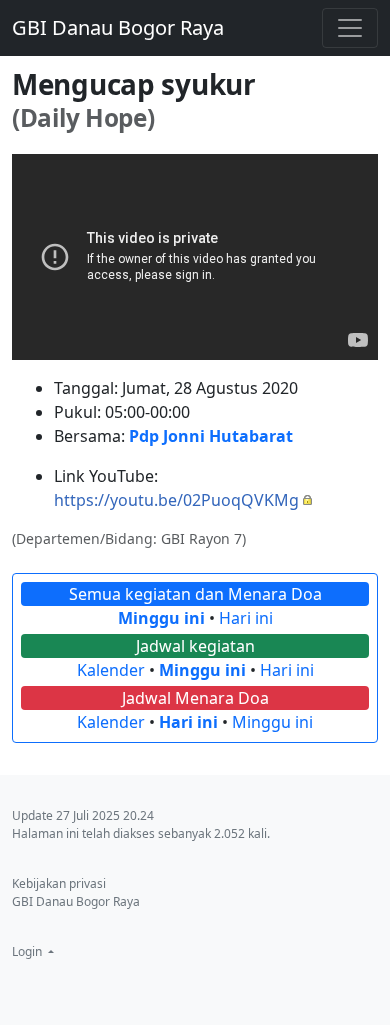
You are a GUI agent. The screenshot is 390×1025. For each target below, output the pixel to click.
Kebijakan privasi (59, 883)
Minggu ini (161, 618)
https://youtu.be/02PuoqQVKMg (176, 500)
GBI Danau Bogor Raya (118, 27)
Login (28, 951)
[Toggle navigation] (350, 28)
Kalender (111, 670)
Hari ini (246, 618)
